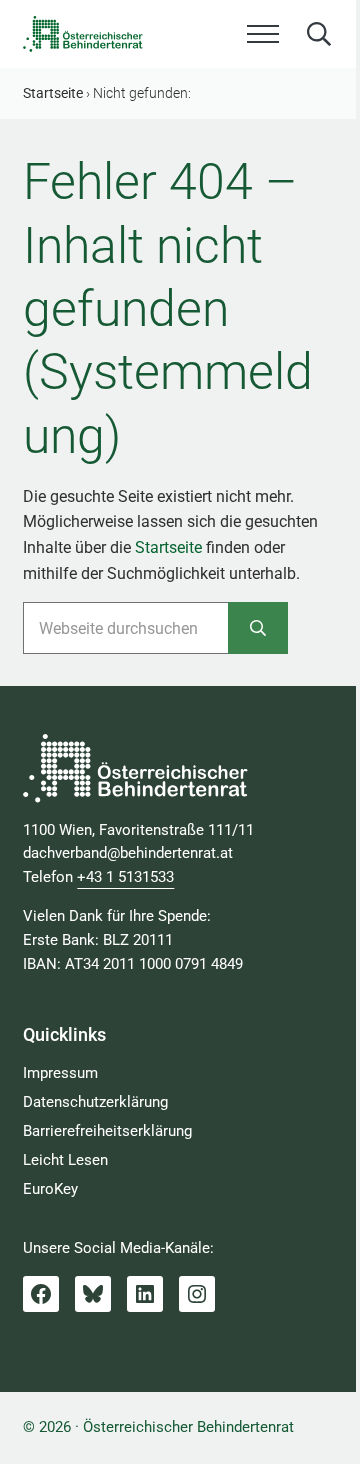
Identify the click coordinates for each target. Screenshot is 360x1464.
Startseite (168, 547)
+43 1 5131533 (125, 877)
